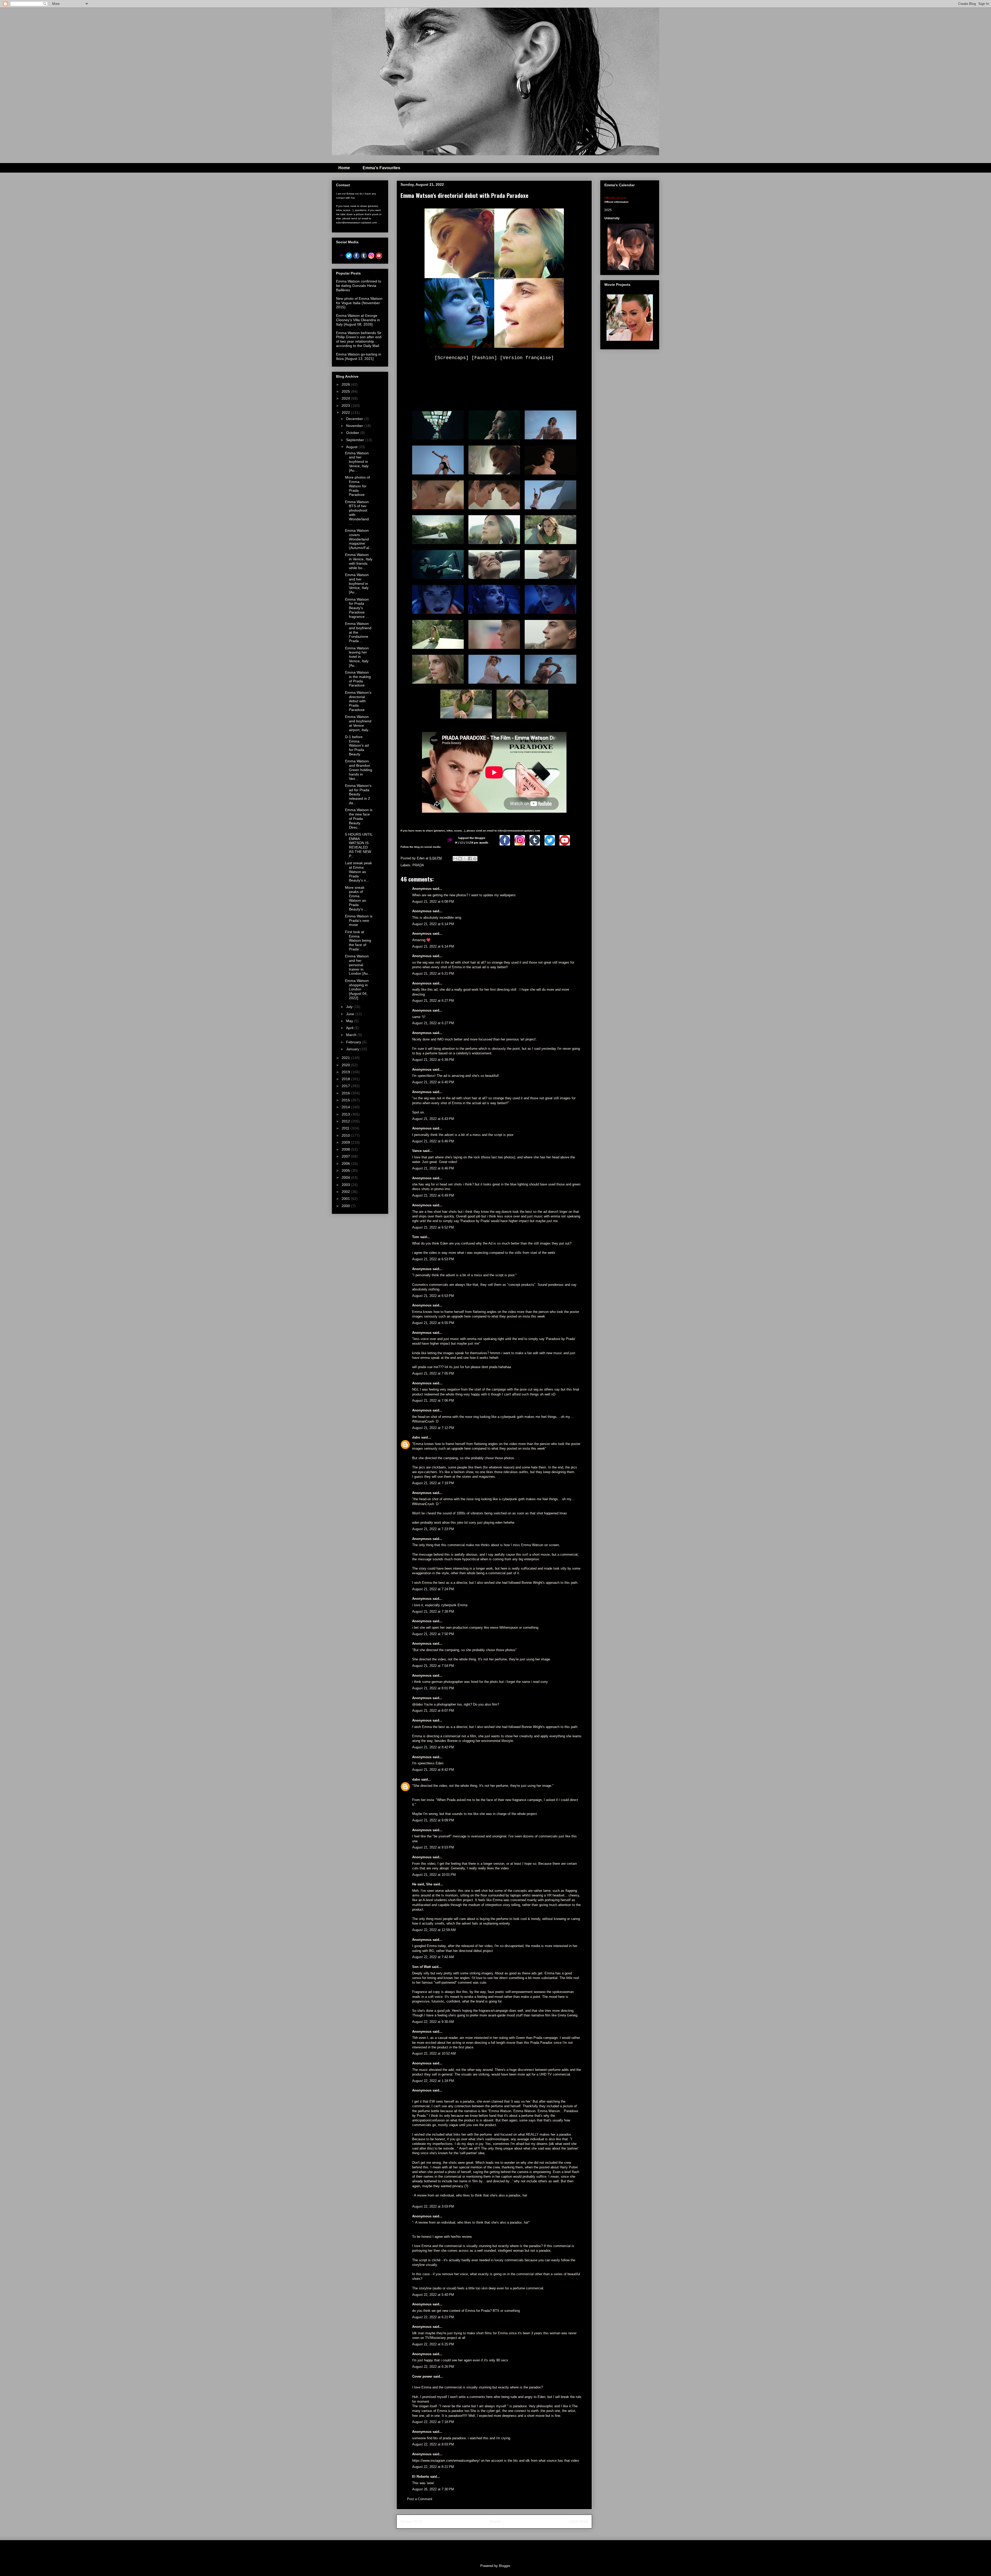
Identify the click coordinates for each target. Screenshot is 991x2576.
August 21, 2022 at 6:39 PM (433, 1060)
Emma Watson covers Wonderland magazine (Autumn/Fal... (359, 539)
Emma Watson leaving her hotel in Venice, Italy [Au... (357, 657)
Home (344, 168)
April (350, 1028)
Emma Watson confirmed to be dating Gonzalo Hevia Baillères (359, 286)
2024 (346, 398)
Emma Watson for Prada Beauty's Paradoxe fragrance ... (357, 608)
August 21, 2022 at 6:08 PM (433, 902)
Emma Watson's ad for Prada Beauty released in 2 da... (358, 794)
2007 (346, 1156)
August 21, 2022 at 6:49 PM (433, 1195)
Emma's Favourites (381, 168)
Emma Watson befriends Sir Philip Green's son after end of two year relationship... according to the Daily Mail (359, 339)
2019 (346, 1072)
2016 (346, 1093)
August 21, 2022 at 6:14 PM (433, 924)
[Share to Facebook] (470, 859)
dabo (416, 1437)
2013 (346, 1114)
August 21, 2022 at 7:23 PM (433, 1529)
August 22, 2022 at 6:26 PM (433, 2367)
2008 (346, 1149)
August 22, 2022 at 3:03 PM (433, 2206)
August (352, 447)
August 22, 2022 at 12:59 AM (434, 1930)
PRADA (418, 865)
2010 (346, 1135)
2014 (346, 1107)
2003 (346, 1185)
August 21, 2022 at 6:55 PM (433, 1323)
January (353, 1049)
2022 (346, 413)
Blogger (504, 2566)
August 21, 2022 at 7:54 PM (433, 1666)
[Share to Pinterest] (475, 859)
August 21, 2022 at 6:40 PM (433, 1082)
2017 (346, 1086)
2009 (346, 1142)
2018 (346, 1079)
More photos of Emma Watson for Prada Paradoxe (357, 486)
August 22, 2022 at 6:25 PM (433, 2344)
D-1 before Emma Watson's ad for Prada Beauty (357, 745)
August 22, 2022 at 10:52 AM (434, 2053)
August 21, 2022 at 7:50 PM (433, 1634)
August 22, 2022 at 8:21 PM (433, 2467)
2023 (346, 406)
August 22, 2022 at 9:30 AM (433, 2022)
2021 (346, 1058)
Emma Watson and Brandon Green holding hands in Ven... (359, 770)
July (350, 1007)
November (355, 426)
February (354, 1042)
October (353, 433)
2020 (346, 1065)
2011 (346, 1128)
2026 (346, 384)
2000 (346, 1206)
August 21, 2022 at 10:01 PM (434, 1875)
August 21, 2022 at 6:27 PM (433, 1001)
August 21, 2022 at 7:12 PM (433, 1428)
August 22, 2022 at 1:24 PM (433, 2081)
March (352, 1035)
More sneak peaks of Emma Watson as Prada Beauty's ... (356, 898)
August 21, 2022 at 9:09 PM (433, 1820)
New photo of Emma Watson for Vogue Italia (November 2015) (359, 303)
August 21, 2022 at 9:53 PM (433, 1847)
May (350, 1021)
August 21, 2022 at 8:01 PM (433, 1688)
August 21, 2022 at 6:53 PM (433, 1259)
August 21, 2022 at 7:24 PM (433, 1589)
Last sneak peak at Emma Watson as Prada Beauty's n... (358, 872)
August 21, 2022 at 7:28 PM (433, 1612)
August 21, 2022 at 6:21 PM (433, 974)
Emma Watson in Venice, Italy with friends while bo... (359, 561)
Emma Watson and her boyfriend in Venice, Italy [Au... (357, 462)
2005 (346, 1170)
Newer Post (411, 2521)
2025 (346, 391)
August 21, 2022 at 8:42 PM (433, 1747)
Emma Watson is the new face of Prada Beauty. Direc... (359, 818)
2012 (346, 1121)
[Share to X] (465, 859)
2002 (346, 1192)
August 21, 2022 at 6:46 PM (433, 1141)
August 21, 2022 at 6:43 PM (433, 1119)
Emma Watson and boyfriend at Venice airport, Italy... (358, 723)
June (351, 1014)
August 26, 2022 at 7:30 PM (433, 2489)
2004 (346, 1177)
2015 (346, 1100)
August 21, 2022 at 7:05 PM (433, 1373)
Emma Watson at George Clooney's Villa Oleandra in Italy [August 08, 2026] (358, 320)
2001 (346, 1199)
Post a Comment (420, 2499)
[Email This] (455, 859)
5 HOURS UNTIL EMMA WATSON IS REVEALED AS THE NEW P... (359, 845)
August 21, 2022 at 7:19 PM (433, 1483)
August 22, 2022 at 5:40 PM (433, 2295)
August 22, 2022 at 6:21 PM (433, 2317)
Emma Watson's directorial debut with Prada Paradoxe (358, 701)
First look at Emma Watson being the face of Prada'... (358, 940)
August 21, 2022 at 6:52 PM (433, 1227)
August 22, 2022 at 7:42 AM (433, 1957)
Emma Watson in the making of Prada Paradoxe (358, 679)
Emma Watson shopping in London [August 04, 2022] (357, 989)
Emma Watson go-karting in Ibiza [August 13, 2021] (359, 356)
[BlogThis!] (460, 859)
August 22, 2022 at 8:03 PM (433, 2444)
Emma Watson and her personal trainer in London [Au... (358, 965)
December (355, 419)
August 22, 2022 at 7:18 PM (433, 2422)
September (356, 440)
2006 (346, 1164)
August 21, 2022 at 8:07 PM (433, 1711)
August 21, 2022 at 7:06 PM (433, 1400)
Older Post (578, 2521)
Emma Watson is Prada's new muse (359, 920)
